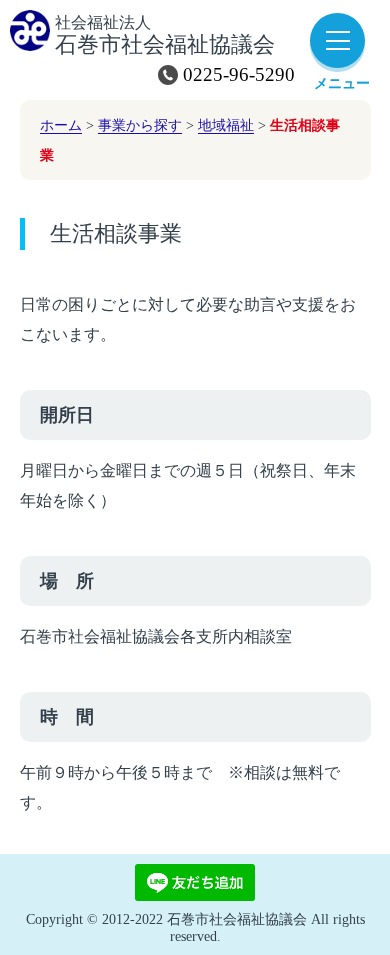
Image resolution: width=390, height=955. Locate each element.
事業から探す (140, 125)
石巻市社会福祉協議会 (165, 36)
